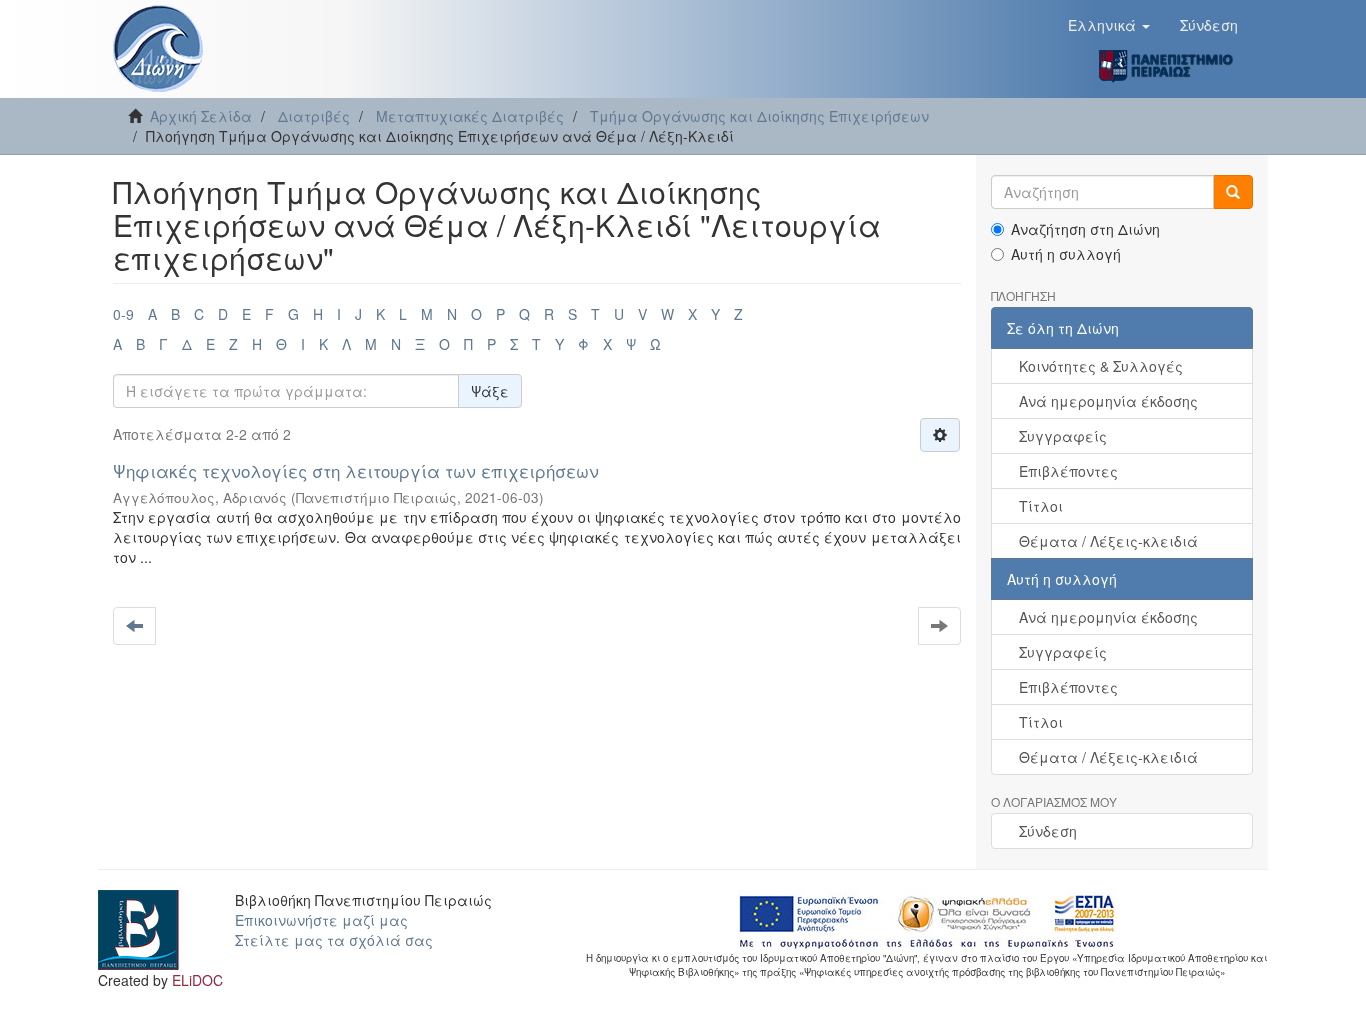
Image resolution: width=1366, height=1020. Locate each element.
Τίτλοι (1041, 506)
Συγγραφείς (1063, 436)
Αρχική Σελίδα (201, 116)
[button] (1109, 25)
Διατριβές (314, 116)
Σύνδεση (1048, 831)
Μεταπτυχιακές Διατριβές (470, 116)
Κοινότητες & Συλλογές (1101, 366)
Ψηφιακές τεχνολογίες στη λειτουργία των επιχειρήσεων (356, 470)
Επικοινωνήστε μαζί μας (321, 920)
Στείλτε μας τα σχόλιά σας (334, 940)
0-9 (123, 314)
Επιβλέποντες (1068, 471)
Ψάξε (490, 391)
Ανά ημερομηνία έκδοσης (1108, 401)
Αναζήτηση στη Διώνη (1085, 229)
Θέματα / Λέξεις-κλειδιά (1108, 541)
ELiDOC (197, 980)
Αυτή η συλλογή (1066, 254)
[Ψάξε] (1233, 192)
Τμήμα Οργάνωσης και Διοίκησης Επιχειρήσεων (759, 116)
